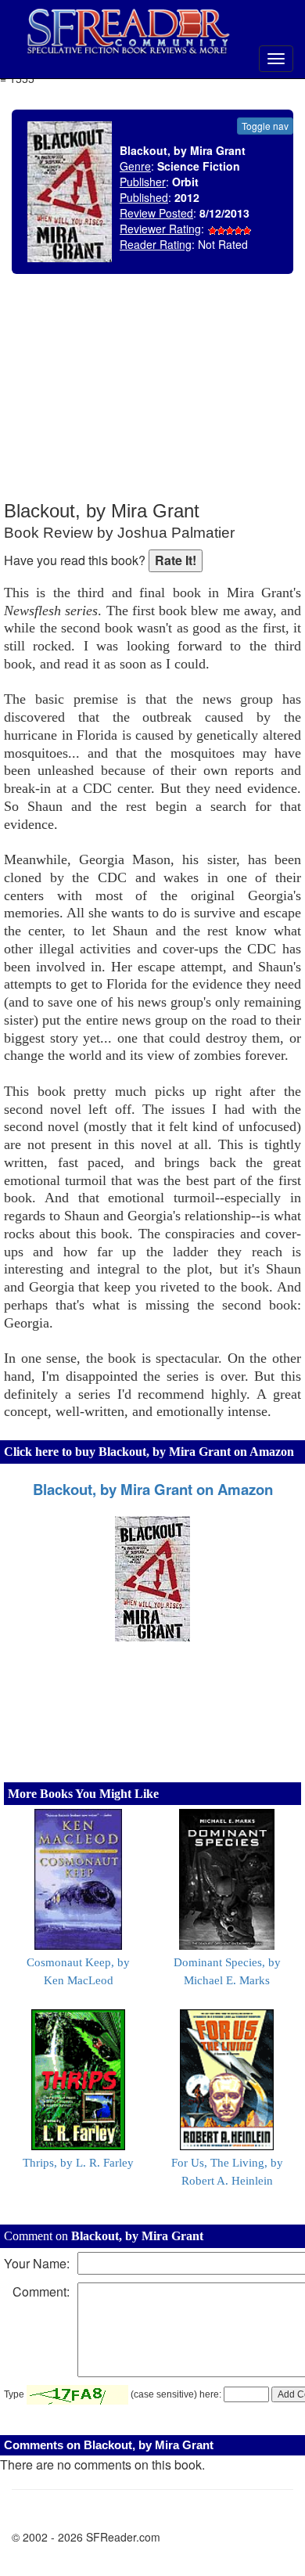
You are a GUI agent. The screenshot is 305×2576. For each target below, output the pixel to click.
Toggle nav (265, 126)
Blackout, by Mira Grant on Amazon (153, 1489)
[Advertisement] (184, 399)
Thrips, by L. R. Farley (78, 2163)
